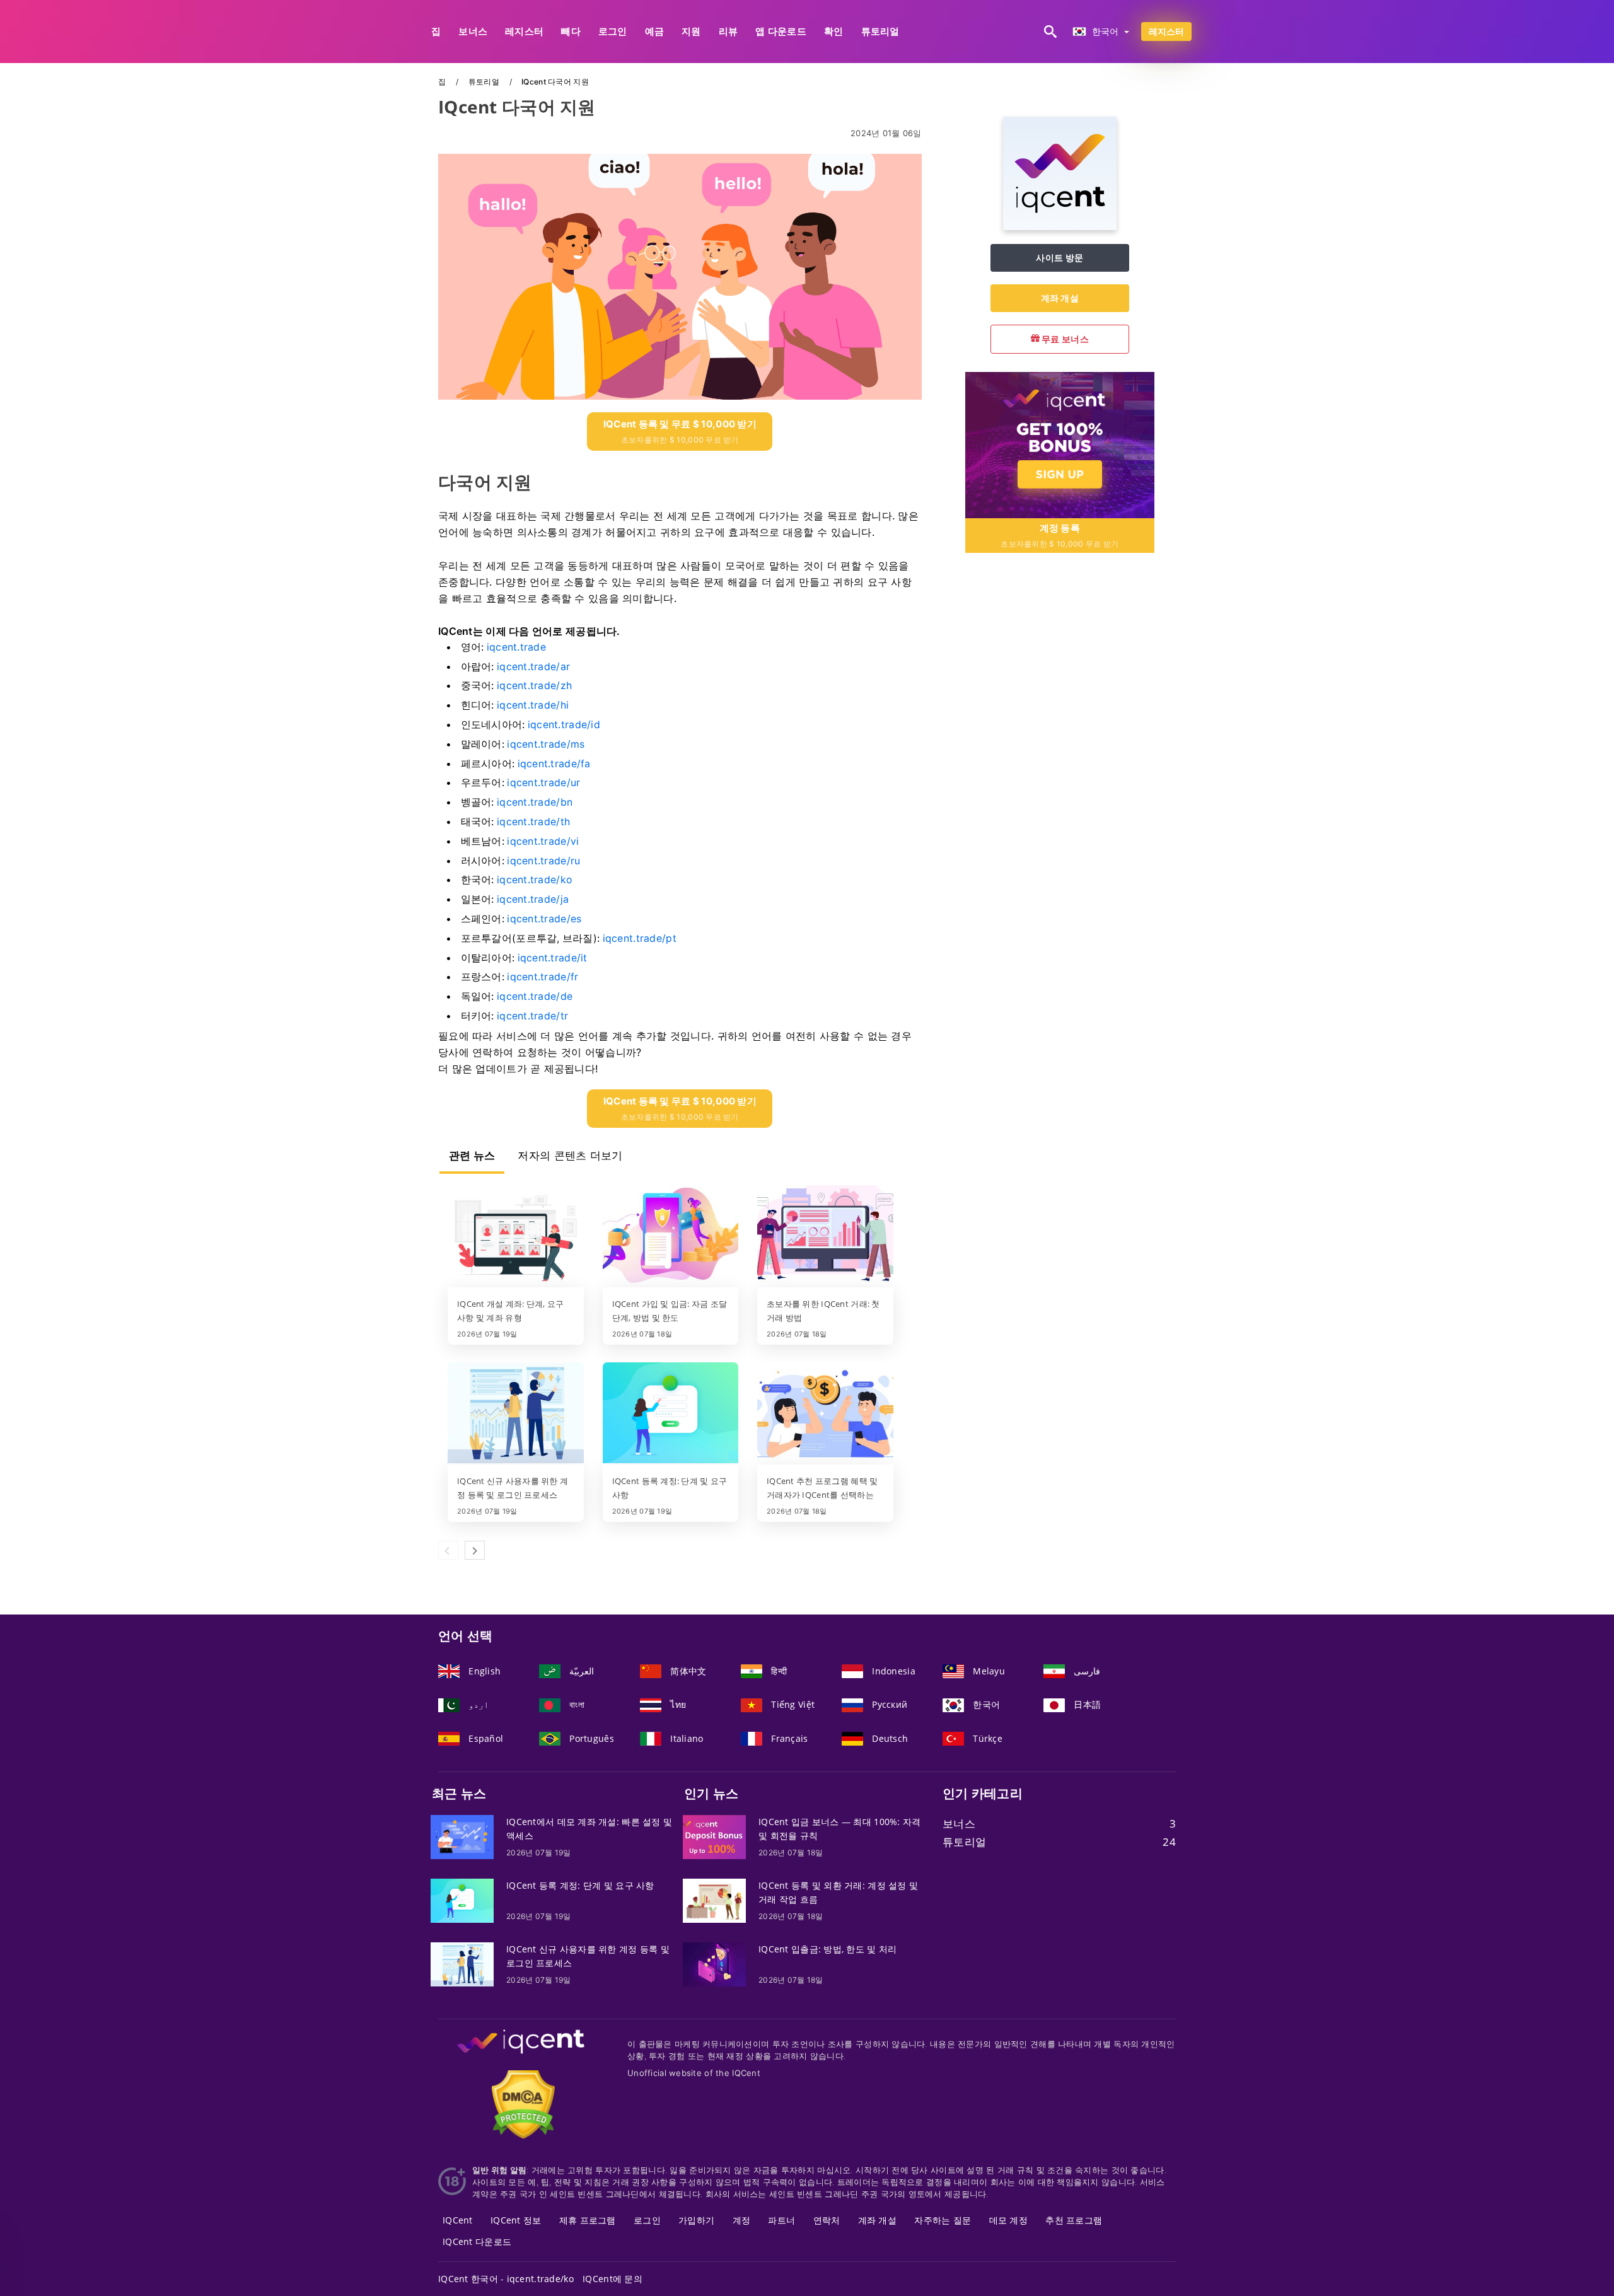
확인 (834, 31)
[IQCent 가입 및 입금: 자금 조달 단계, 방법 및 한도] (671, 1237)
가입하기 (696, 2220)
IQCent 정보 (516, 2220)
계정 (742, 2220)
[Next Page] (475, 1550)
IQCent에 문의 (613, 2279)
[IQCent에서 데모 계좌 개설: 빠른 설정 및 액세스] (462, 1836)
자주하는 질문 (943, 2220)
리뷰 (729, 31)
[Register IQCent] (1060, 444)
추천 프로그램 (1074, 2220)
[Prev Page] (448, 1550)
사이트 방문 (1060, 258)
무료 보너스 (1064, 339)
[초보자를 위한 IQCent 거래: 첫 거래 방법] (825, 1237)
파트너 (781, 2220)
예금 (655, 31)
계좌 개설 (1060, 298)
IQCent (458, 2220)
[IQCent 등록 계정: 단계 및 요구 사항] (671, 1414)
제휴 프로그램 (588, 2220)
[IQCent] (1060, 227)
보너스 (473, 31)
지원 (691, 31)
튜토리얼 (880, 31)
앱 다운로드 (781, 31)
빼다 (571, 31)
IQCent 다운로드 (477, 2241)
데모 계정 (1008, 2220)
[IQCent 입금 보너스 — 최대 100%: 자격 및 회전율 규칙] (714, 1836)
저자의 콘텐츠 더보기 (570, 1156)
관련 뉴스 (472, 1156)
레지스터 (524, 31)
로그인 (613, 31)
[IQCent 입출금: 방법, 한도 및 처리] (714, 1963)
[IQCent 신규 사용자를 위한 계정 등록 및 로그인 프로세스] (516, 1414)
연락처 (827, 2220)
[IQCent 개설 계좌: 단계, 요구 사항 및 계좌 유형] (516, 1237)
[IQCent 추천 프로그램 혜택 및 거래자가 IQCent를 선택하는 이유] (825, 1414)
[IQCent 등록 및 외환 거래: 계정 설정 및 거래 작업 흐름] (714, 1900)
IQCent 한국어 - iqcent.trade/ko (506, 2279)
